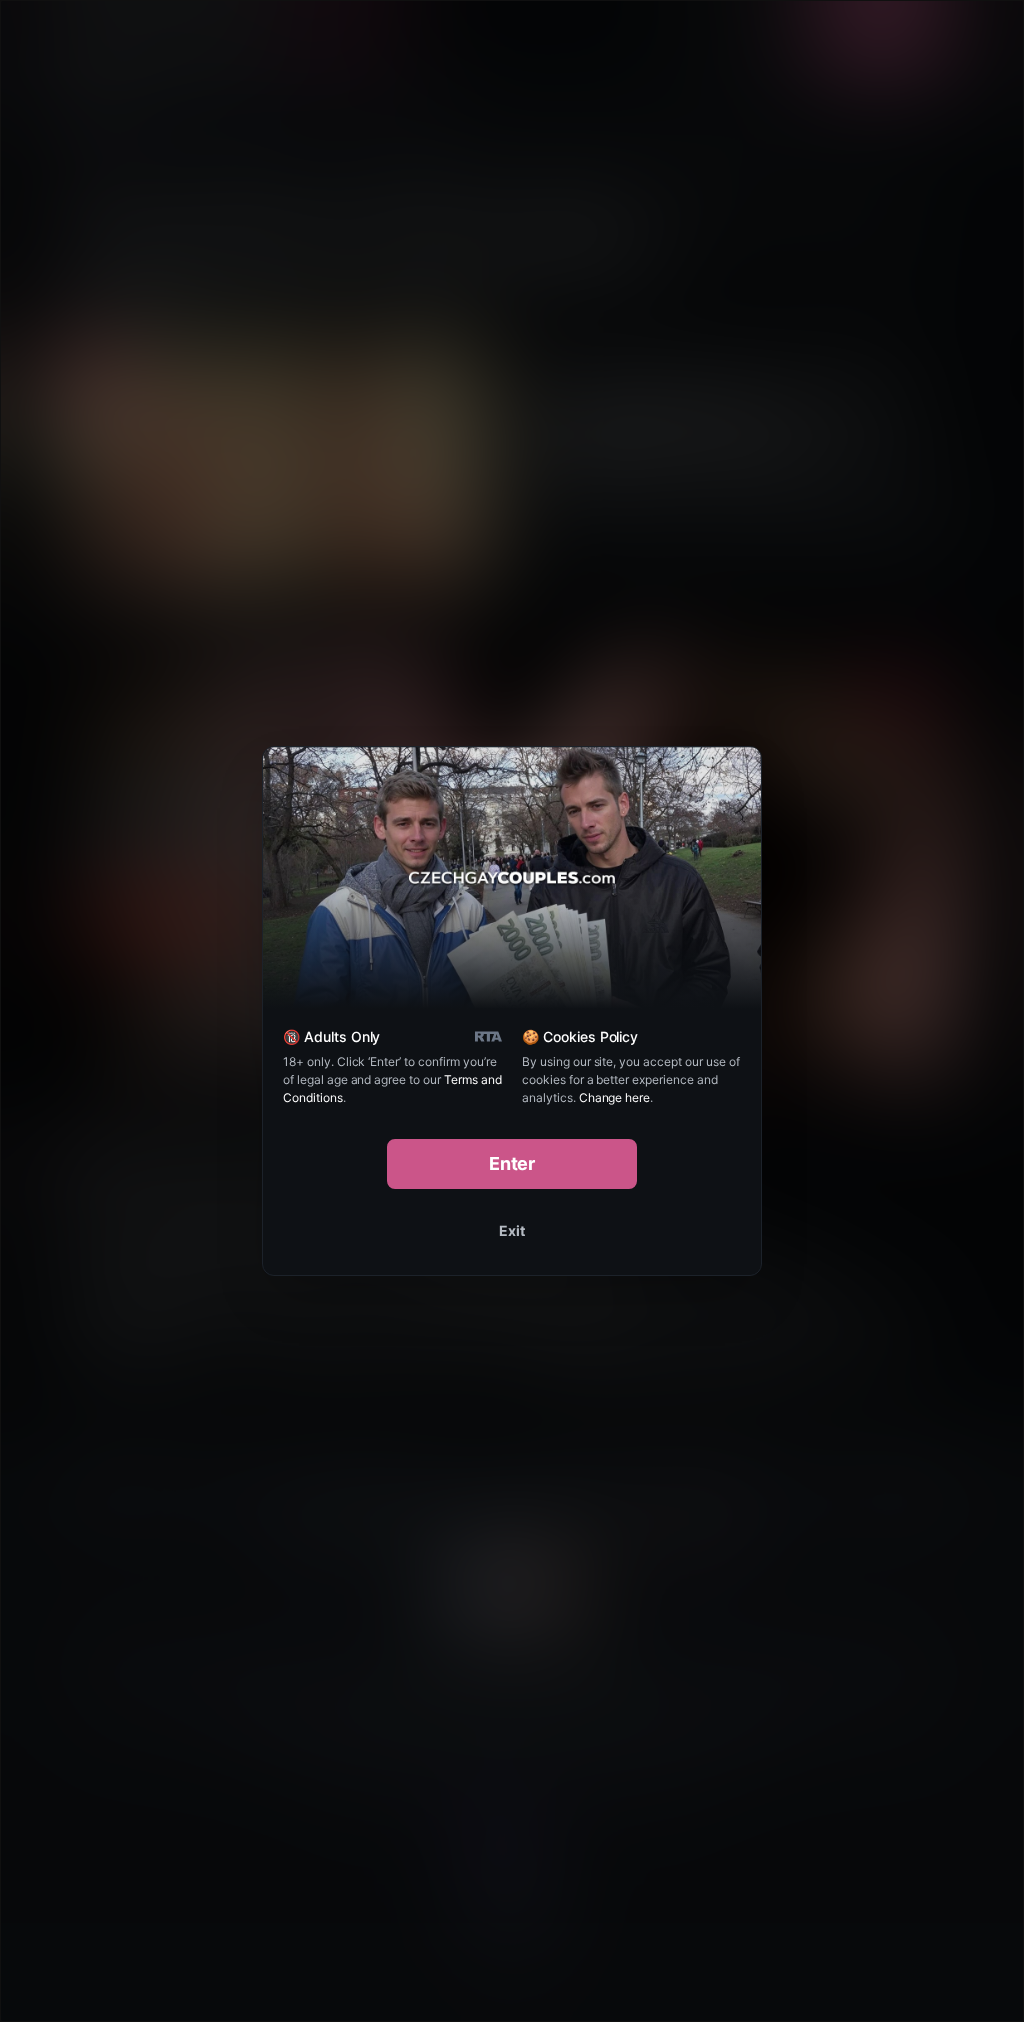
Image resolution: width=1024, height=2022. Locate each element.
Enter (512, 1163)
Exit (512, 1230)
